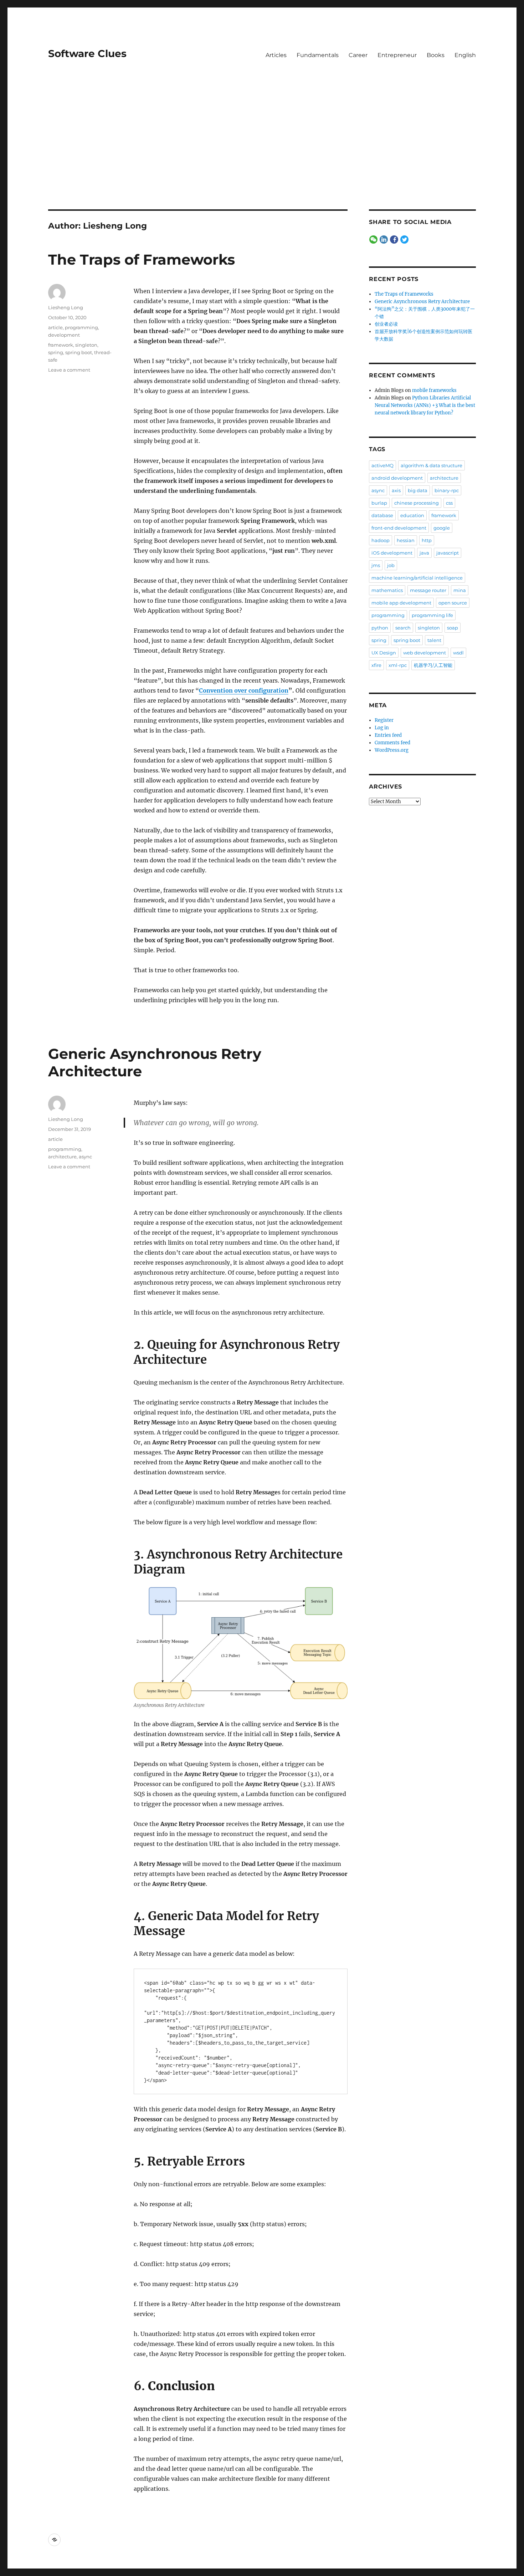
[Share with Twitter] (404, 240)
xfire (376, 665)
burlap (379, 503)
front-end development (399, 528)
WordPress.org (392, 750)
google (442, 528)
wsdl (458, 653)
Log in (382, 728)
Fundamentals (318, 55)
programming (81, 327)
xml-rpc (398, 665)
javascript (448, 553)
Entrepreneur (397, 55)
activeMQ (382, 465)
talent (434, 640)
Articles (276, 55)
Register (384, 720)
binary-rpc (447, 490)
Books (436, 55)
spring (56, 352)
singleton (86, 345)
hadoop (381, 540)
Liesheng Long (66, 307)
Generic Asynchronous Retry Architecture (422, 302)
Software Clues (87, 53)
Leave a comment (69, 370)
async (85, 1157)
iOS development (392, 553)
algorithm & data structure (431, 465)
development (64, 335)
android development (397, 478)
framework (61, 345)
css (449, 503)
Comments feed (392, 743)
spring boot (79, 352)
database (382, 515)
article (55, 327)
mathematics (387, 590)
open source (453, 603)
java (424, 553)
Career (358, 55)
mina (460, 590)
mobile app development (401, 603)
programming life (432, 615)
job (391, 565)
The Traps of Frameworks (142, 259)
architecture (62, 1157)
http (427, 540)
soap (453, 628)
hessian (406, 540)
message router (428, 590)
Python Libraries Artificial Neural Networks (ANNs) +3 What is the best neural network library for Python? (425, 405)
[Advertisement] (262, 157)
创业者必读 (386, 324)
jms (376, 565)
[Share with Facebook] (394, 240)
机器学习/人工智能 (433, 665)
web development (425, 653)
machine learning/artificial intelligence (417, 578)
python (380, 628)
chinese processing (417, 503)
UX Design (384, 653)
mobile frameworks (434, 390)
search (403, 628)
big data (418, 490)
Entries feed (388, 735)
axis (396, 490)
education (412, 515)
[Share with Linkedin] (384, 240)
